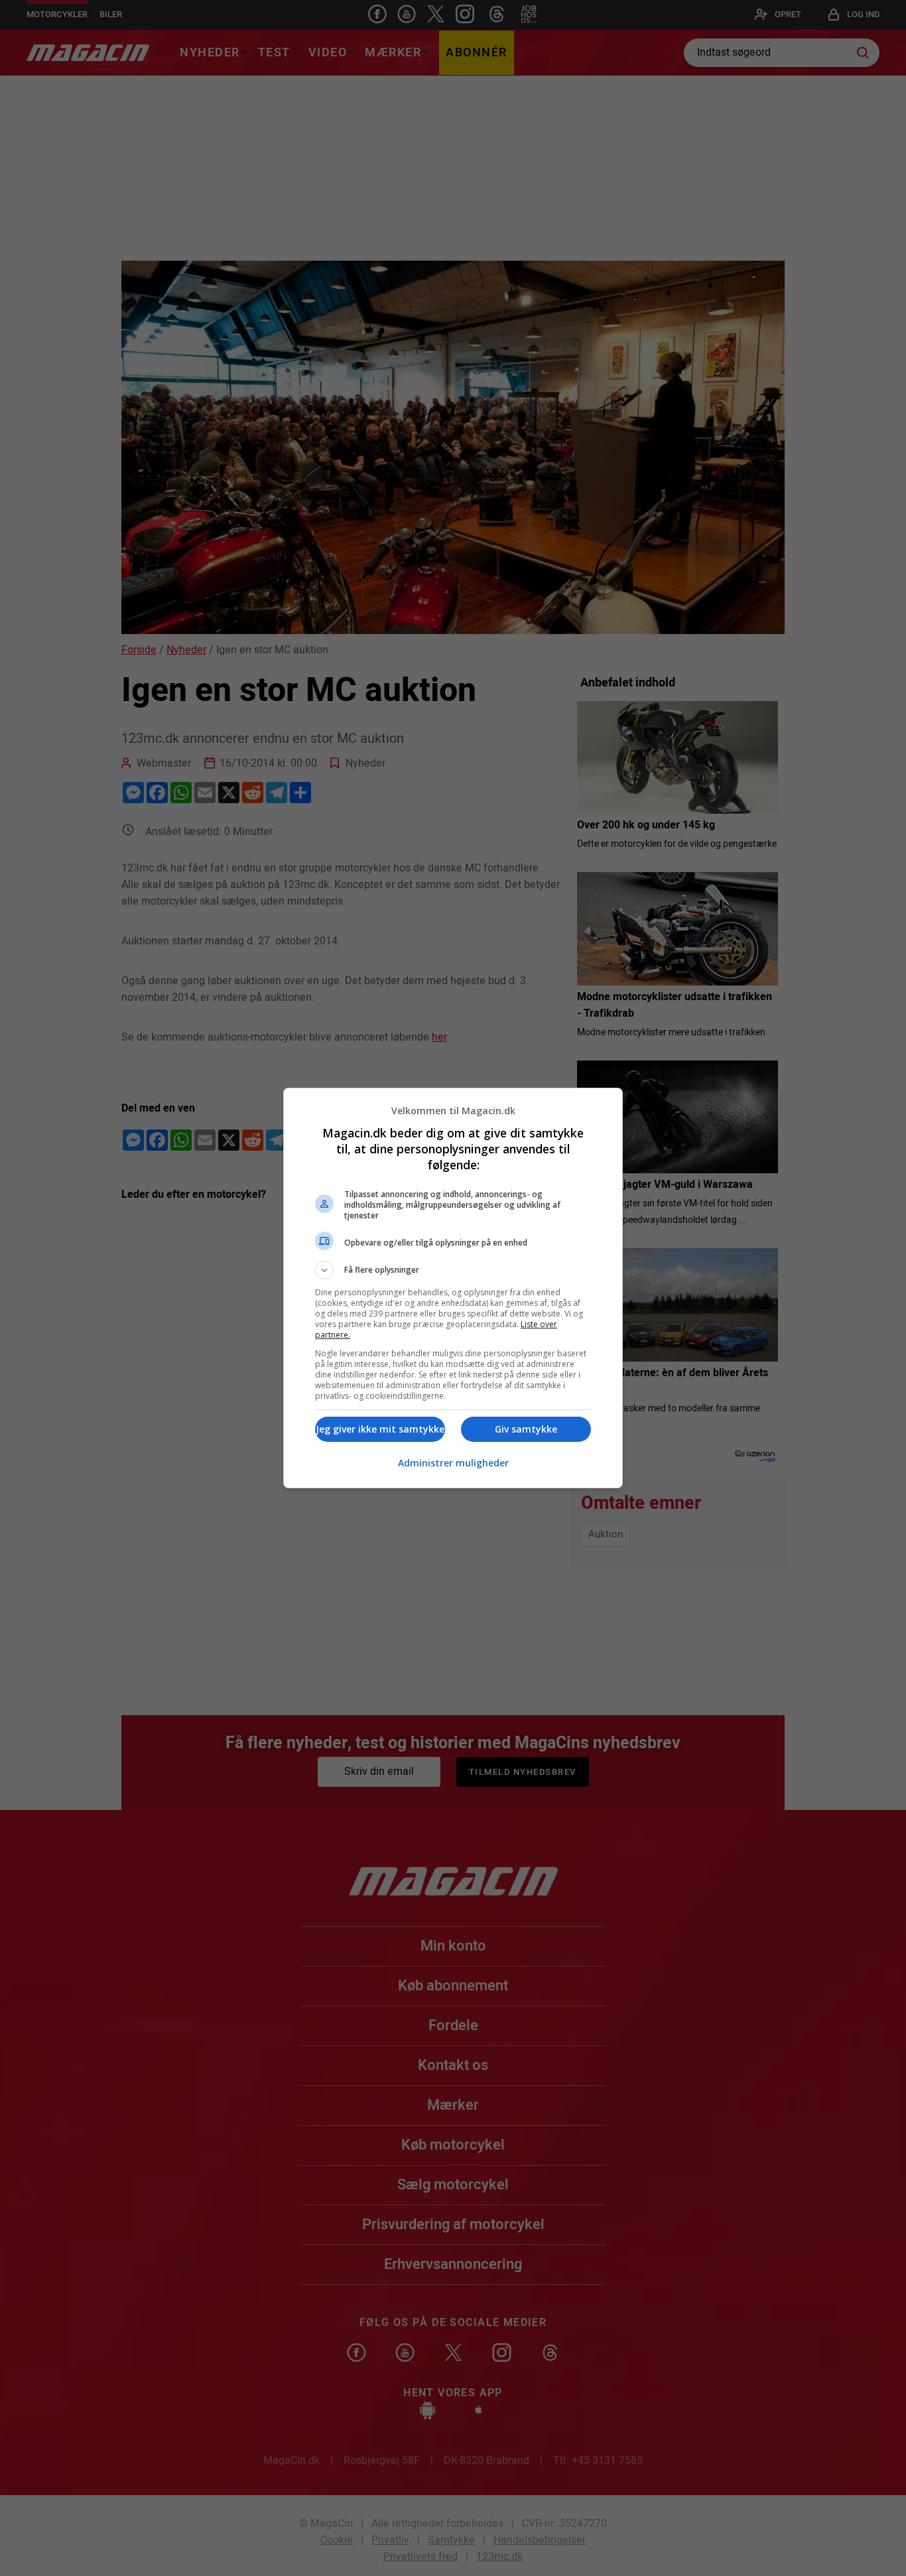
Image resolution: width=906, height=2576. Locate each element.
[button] (453, 1270)
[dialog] (453, 1288)
